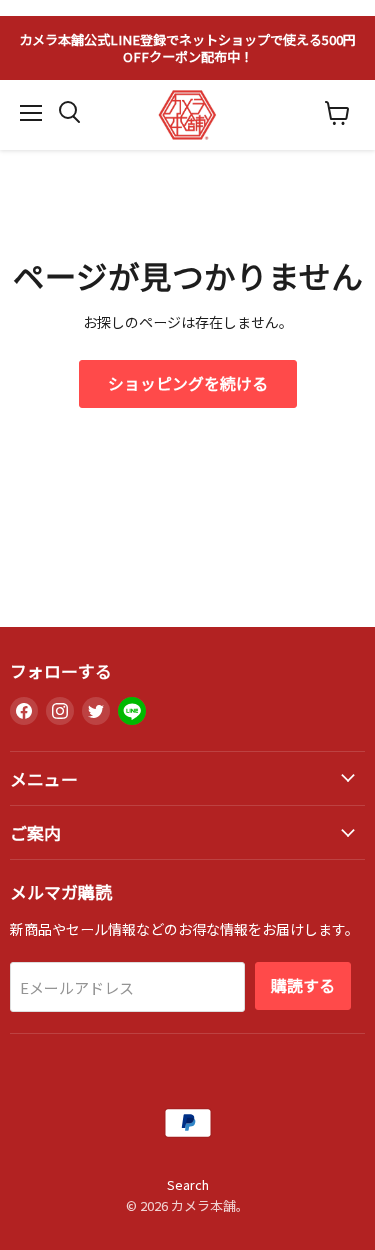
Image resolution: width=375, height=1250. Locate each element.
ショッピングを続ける (188, 383)
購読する (303, 985)
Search (188, 1184)
